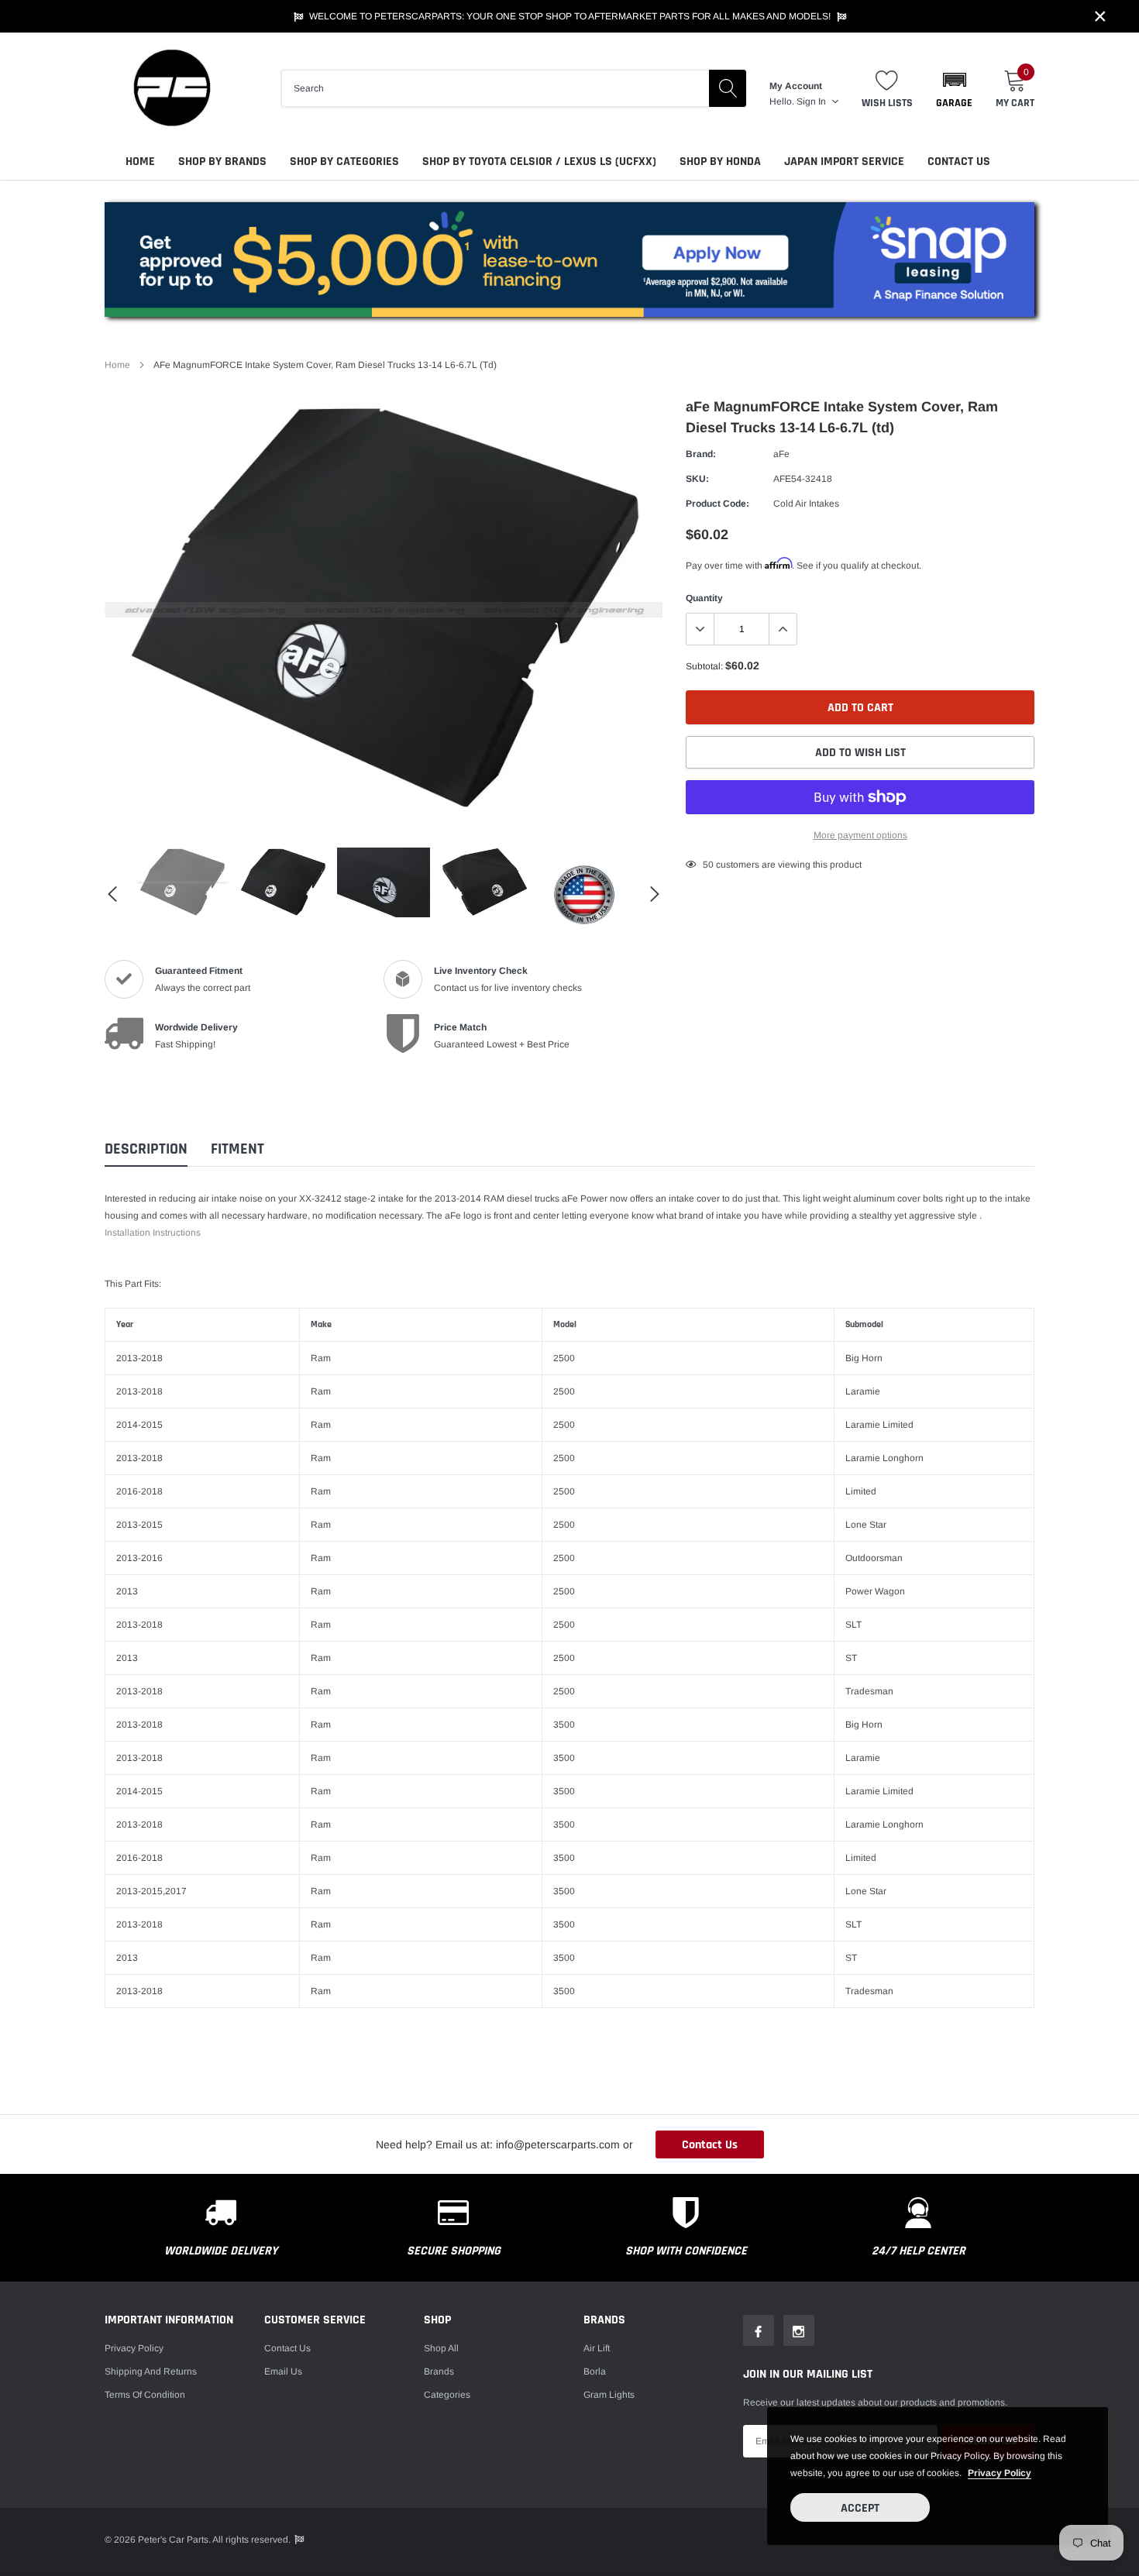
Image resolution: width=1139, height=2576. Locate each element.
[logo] (170, 88)
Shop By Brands (222, 162)
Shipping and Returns (151, 2371)
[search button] (728, 88)
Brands (439, 2371)
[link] (182, 882)
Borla (595, 2371)
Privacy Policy (134, 2348)
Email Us (283, 2371)
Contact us (287, 2348)
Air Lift (597, 2348)
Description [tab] (146, 1149)
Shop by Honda (720, 162)
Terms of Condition (145, 2395)
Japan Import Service (844, 162)
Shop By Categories (344, 162)
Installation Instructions (153, 1233)
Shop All (441, 2348)
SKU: (697, 479)
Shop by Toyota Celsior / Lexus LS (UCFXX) (539, 162)
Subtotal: (704, 666)
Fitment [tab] (237, 1149)
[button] (954, 88)
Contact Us (959, 162)
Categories (447, 2395)
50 (708, 865)
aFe (781, 454)
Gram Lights (609, 2395)
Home (140, 162)
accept (860, 2508)
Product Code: (717, 504)
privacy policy (1000, 2473)
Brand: (701, 454)
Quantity (704, 598)
